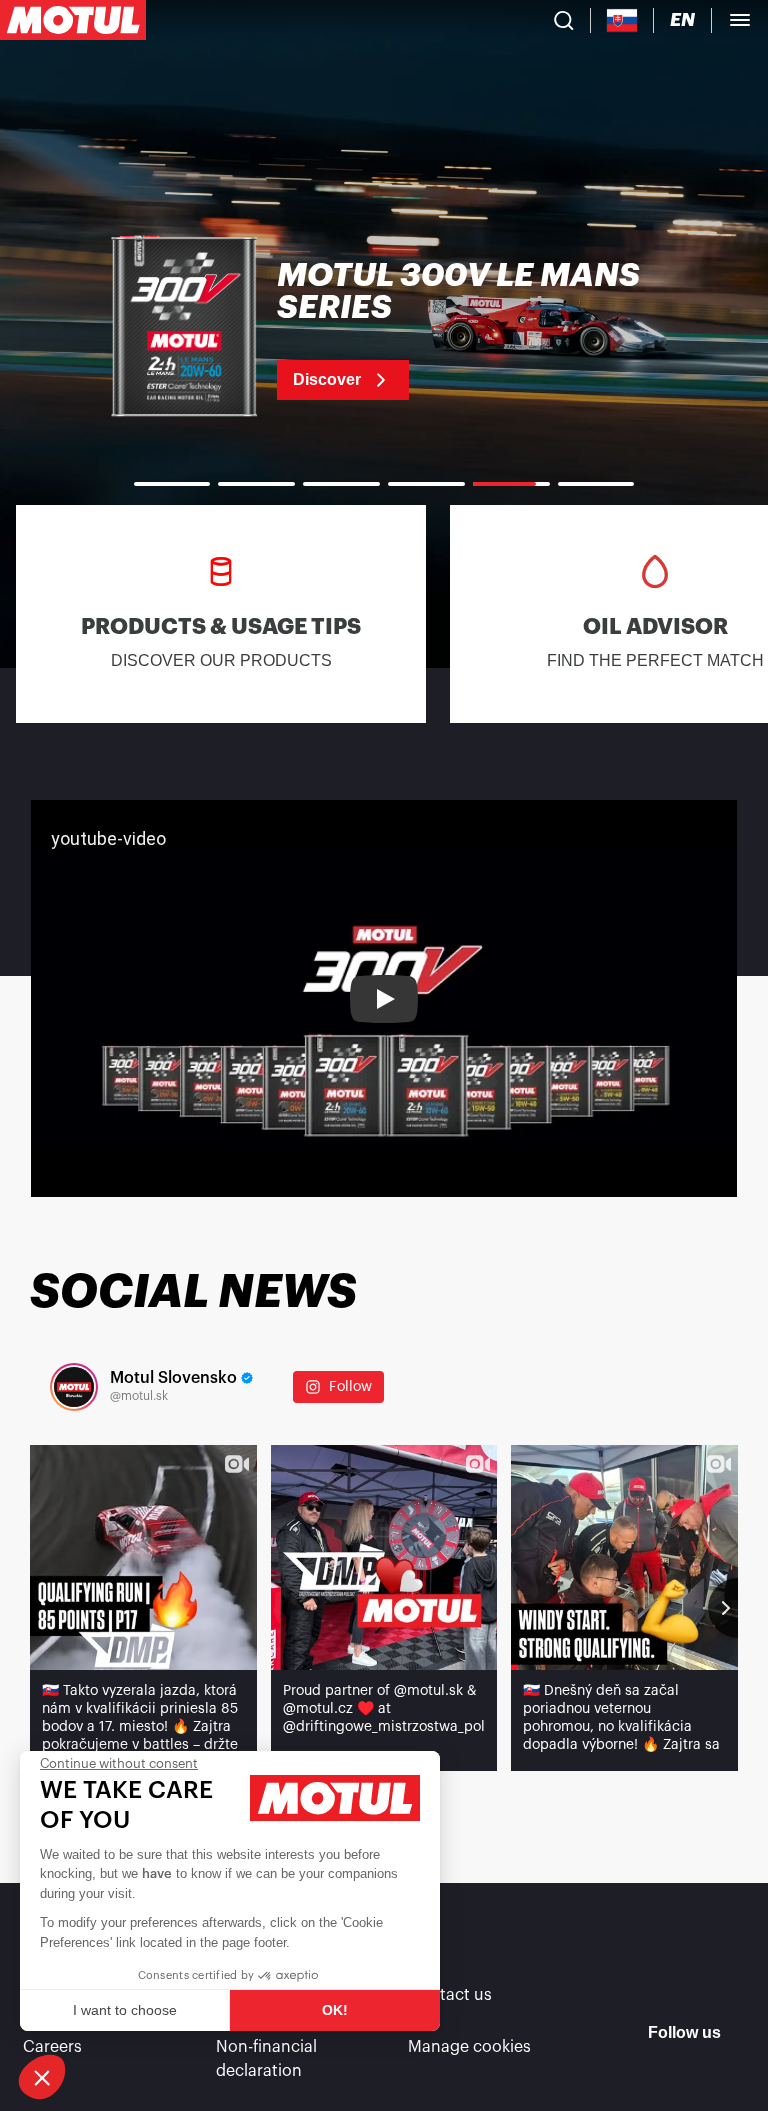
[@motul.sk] (74, 1387)
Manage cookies (469, 2047)
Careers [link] (52, 2047)
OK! (335, 2010)
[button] (42, 2077)
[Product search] (564, 20)
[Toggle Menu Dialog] (740, 20)
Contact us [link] (450, 1995)
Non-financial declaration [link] (266, 2059)
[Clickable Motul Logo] (73, 20)
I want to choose (125, 2010)
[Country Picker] (622, 20)
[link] (384, 330)
